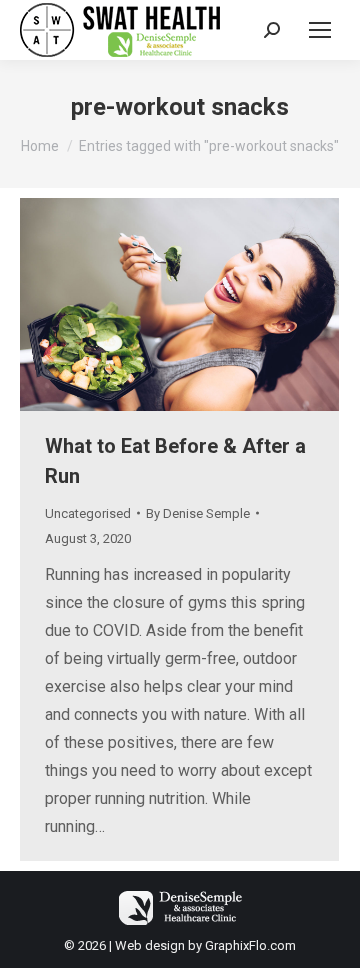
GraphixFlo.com (250, 945)
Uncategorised (88, 513)
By (198, 513)
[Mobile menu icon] (320, 30)
